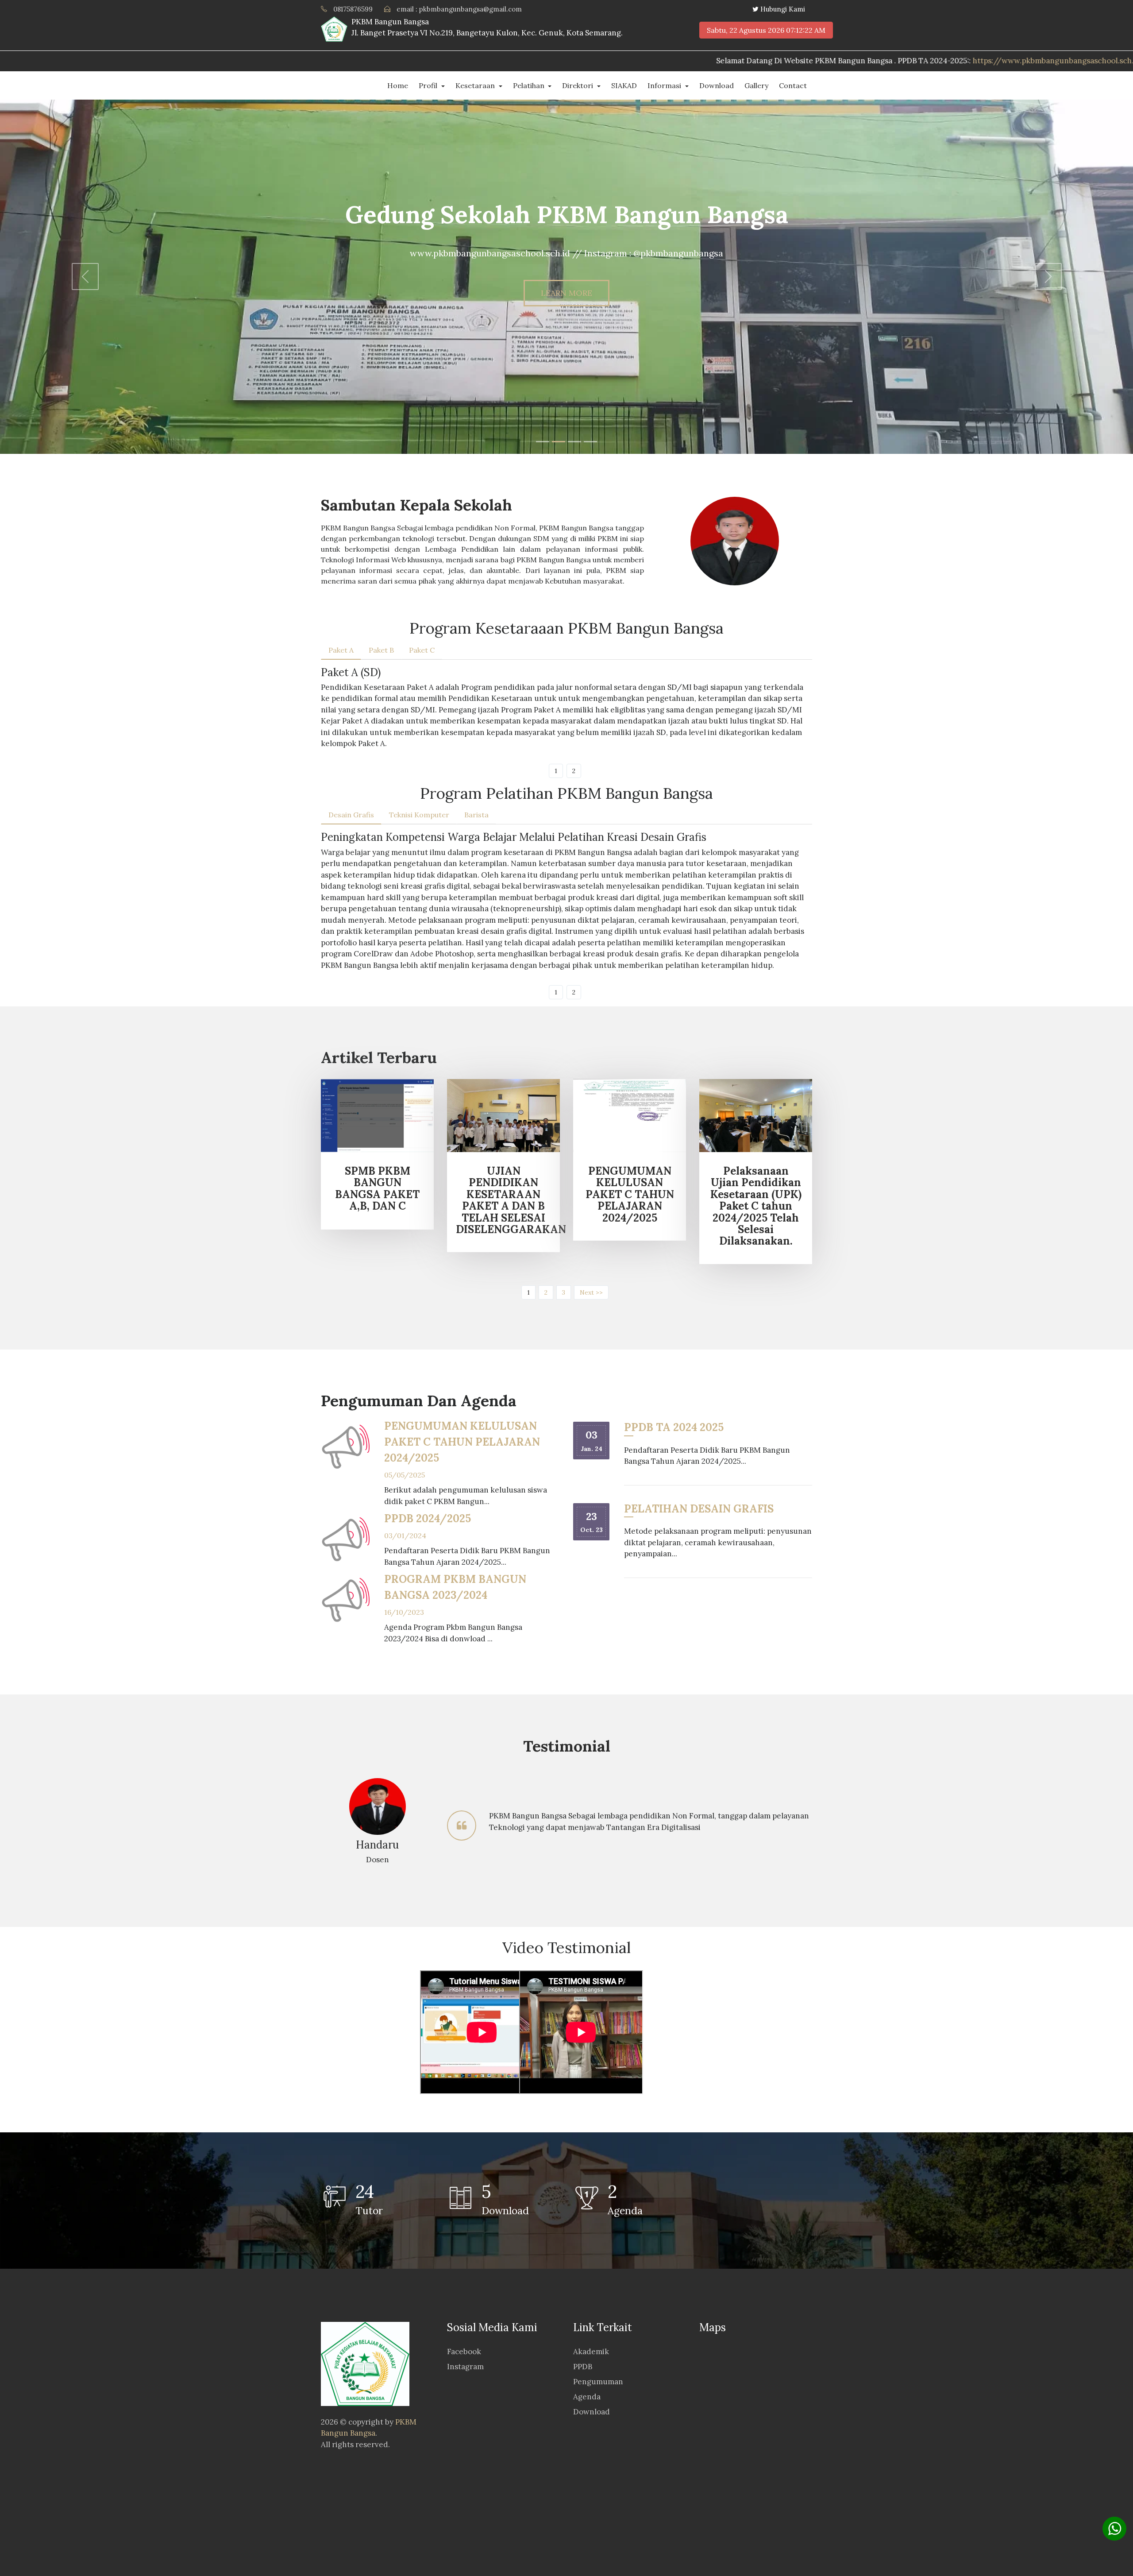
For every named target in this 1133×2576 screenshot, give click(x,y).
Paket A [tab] (341, 650)
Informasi (665, 85)
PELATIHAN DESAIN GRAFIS (699, 1509)
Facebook (464, 2352)
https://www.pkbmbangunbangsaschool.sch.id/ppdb (768, 61)
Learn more (566, 293)
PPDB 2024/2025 (428, 1518)
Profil (429, 85)
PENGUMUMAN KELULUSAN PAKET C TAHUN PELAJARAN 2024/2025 (462, 1442)
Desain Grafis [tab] (351, 815)
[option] (566, 1826)
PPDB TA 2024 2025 (674, 1427)
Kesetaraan (476, 85)
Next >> (591, 1292)
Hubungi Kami (783, 9)
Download (717, 85)
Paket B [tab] (381, 650)
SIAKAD (624, 85)
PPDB (583, 2367)
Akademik (591, 2352)
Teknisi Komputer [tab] (419, 815)
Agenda (587, 2397)
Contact (793, 85)
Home (398, 85)
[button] (85, 277)
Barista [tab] (476, 815)
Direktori (578, 85)
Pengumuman (598, 2382)
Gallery (756, 85)
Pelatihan (530, 85)
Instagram (465, 2367)
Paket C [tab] (422, 650)
